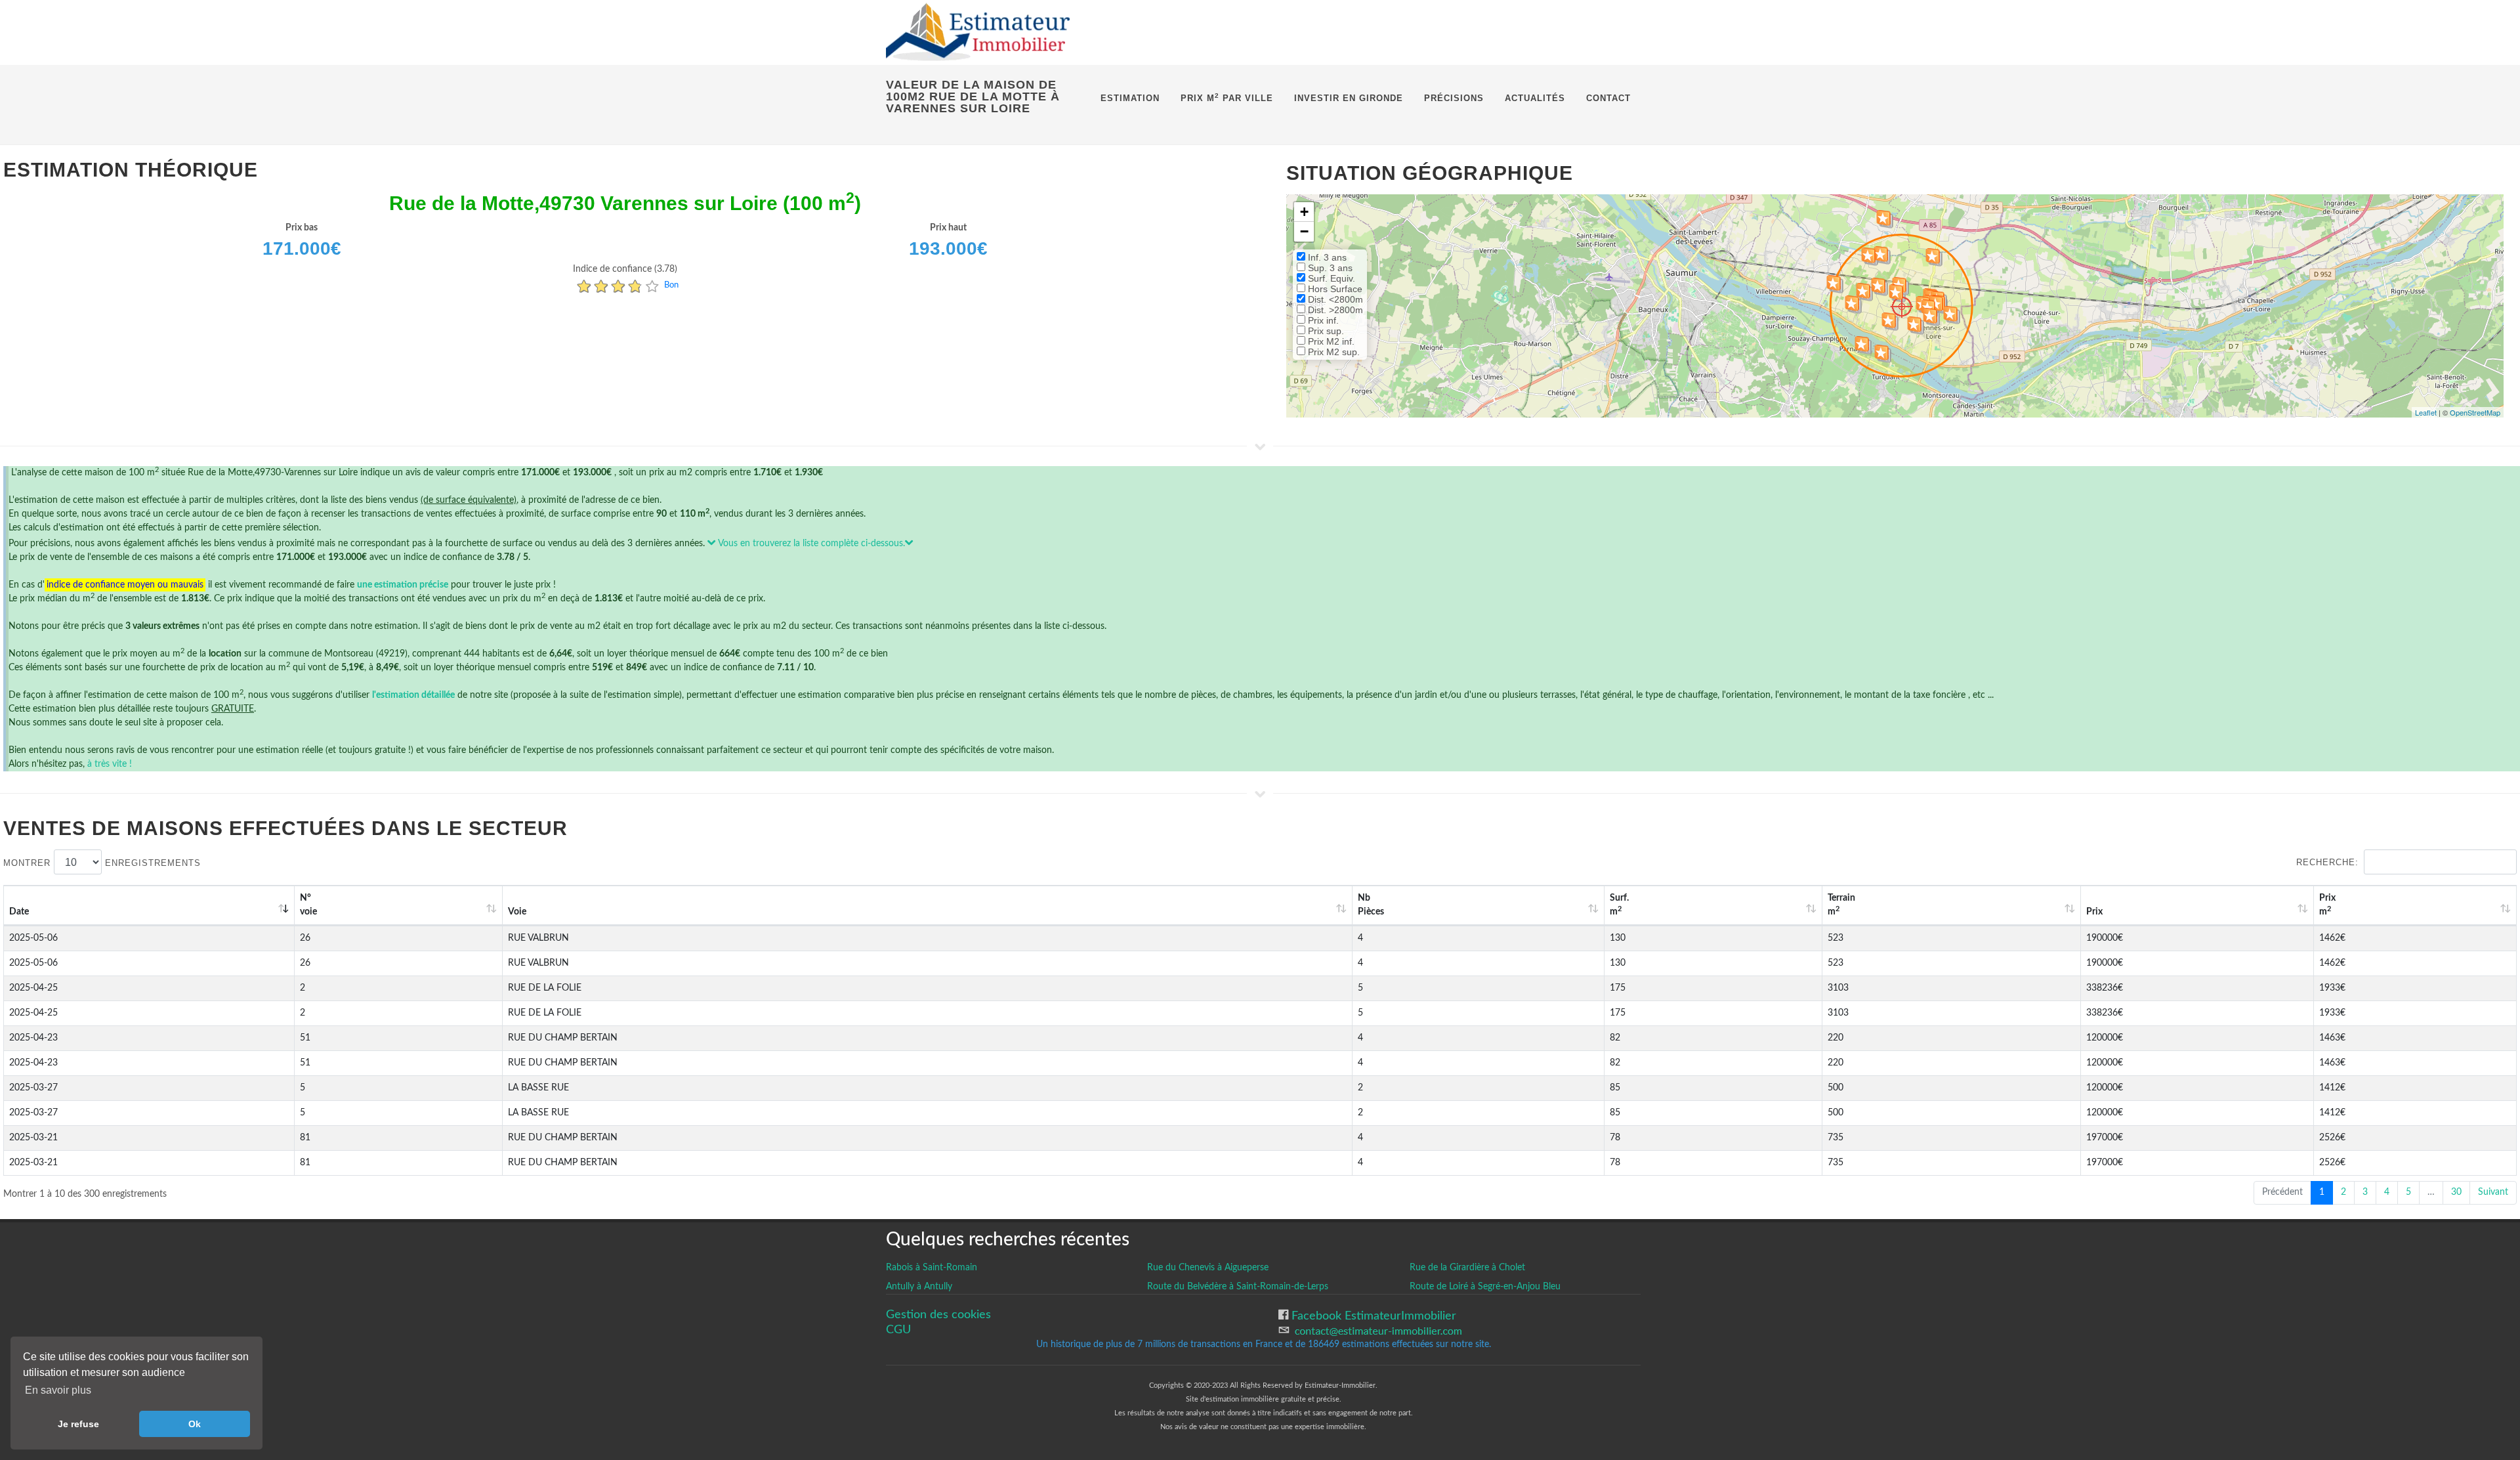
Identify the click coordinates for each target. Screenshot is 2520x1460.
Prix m (2327, 905)
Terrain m (1841, 905)
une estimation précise (403, 585)
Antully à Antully (919, 1287)
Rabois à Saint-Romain (932, 1268)
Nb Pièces (1371, 905)
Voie (517, 912)
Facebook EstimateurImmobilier (1372, 1316)
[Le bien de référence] (1901, 306)
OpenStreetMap (2475, 412)
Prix (2094, 912)
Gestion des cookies (938, 1315)
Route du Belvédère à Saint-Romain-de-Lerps (1238, 1287)
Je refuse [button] (78, 1424)
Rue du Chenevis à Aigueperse (1208, 1268)
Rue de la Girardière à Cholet (1467, 1268)
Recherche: (2327, 862)
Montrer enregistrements (102, 863)
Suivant (2493, 1192)
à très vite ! (110, 764)
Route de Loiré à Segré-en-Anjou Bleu (1485, 1287)
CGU (898, 1330)
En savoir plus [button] (58, 1390)
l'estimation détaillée (413, 695)
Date (19, 912)
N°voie (308, 905)
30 (2456, 1192)
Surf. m (1619, 905)
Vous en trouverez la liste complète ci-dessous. (810, 544)
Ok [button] (195, 1424)
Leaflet (2426, 412)
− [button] (1304, 231)
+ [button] (1304, 212)
